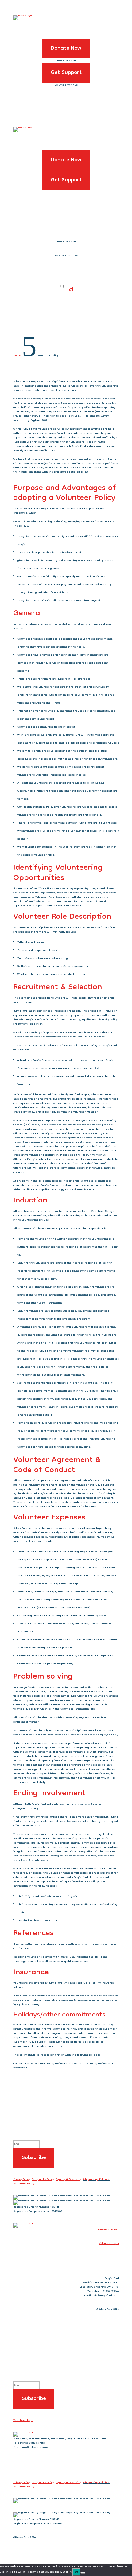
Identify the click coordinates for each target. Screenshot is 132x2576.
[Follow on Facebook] (89, 2260)
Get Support (66, 73)
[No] (83, 2573)
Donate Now (66, 48)
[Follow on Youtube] (114, 2260)
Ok (76, 2572)
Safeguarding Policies (96, 2179)
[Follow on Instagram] (102, 2260)
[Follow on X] (77, 2260)
